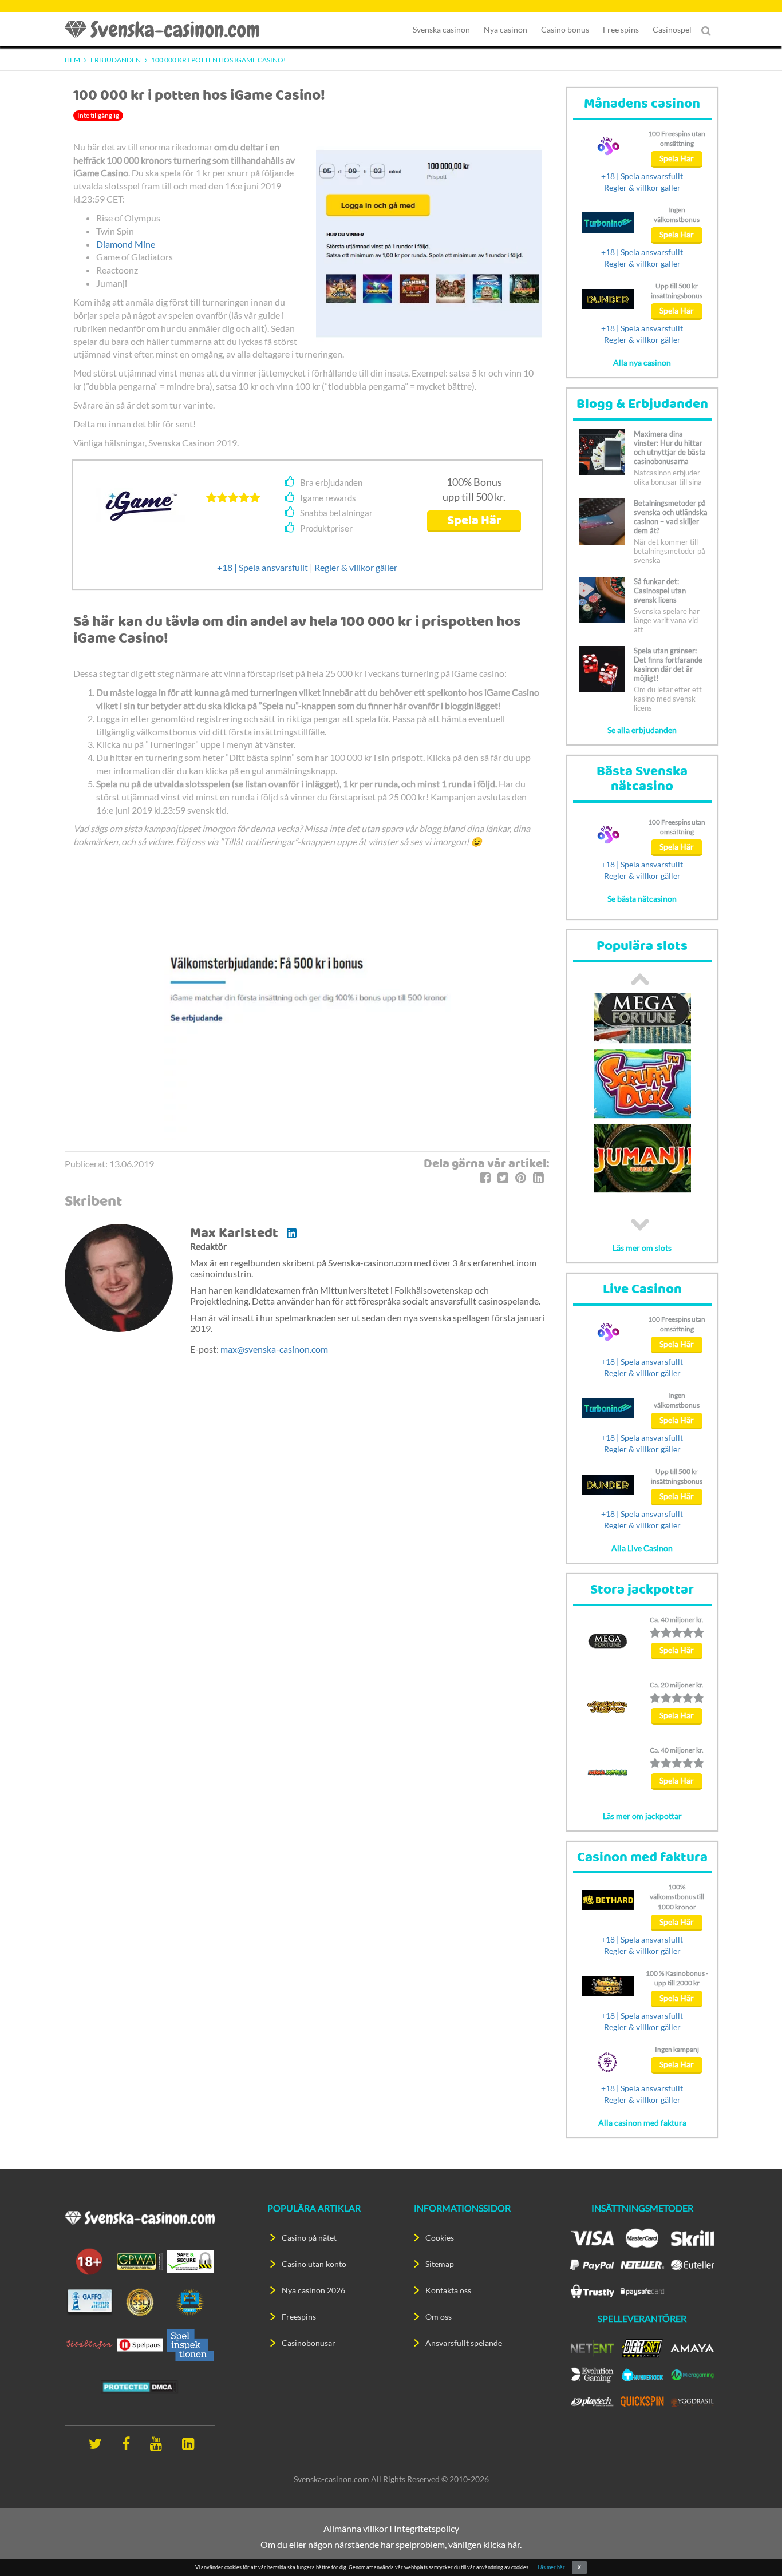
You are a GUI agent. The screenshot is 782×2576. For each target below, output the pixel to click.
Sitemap (440, 2264)
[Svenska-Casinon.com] (168, 29)
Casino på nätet (309, 2238)
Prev (640, 979)
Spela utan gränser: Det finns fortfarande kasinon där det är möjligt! (668, 664)
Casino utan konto (314, 2264)
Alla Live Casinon (642, 1548)
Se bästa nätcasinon (642, 899)
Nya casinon (505, 29)
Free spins (621, 29)
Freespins (299, 2317)
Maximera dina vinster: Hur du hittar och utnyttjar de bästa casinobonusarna (670, 447)
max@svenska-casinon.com (274, 1349)
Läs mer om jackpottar (642, 1816)
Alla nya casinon (642, 362)
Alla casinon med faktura (642, 2123)
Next (640, 1224)
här (514, 2544)
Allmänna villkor (356, 2528)
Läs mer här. (552, 2567)
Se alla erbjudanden (642, 730)
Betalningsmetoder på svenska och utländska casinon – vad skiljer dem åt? (671, 517)
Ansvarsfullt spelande (464, 2343)
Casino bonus (565, 29)
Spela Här (474, 521)
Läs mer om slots (642, 1248)
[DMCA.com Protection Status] (140, 2386)
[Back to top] (753, 2547)
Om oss (439, 2317)
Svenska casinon (441, 29)
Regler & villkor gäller (356, 567)
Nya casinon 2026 (313, 2290)
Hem (72, 60)
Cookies (440, 2238)
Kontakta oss (448, 2290)
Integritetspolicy (426, 2528)
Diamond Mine (126, 244)
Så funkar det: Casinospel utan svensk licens (660, 591)
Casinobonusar (309, 2343)
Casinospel (672, 29)
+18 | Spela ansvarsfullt (262, 567)
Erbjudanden (116, 60)
